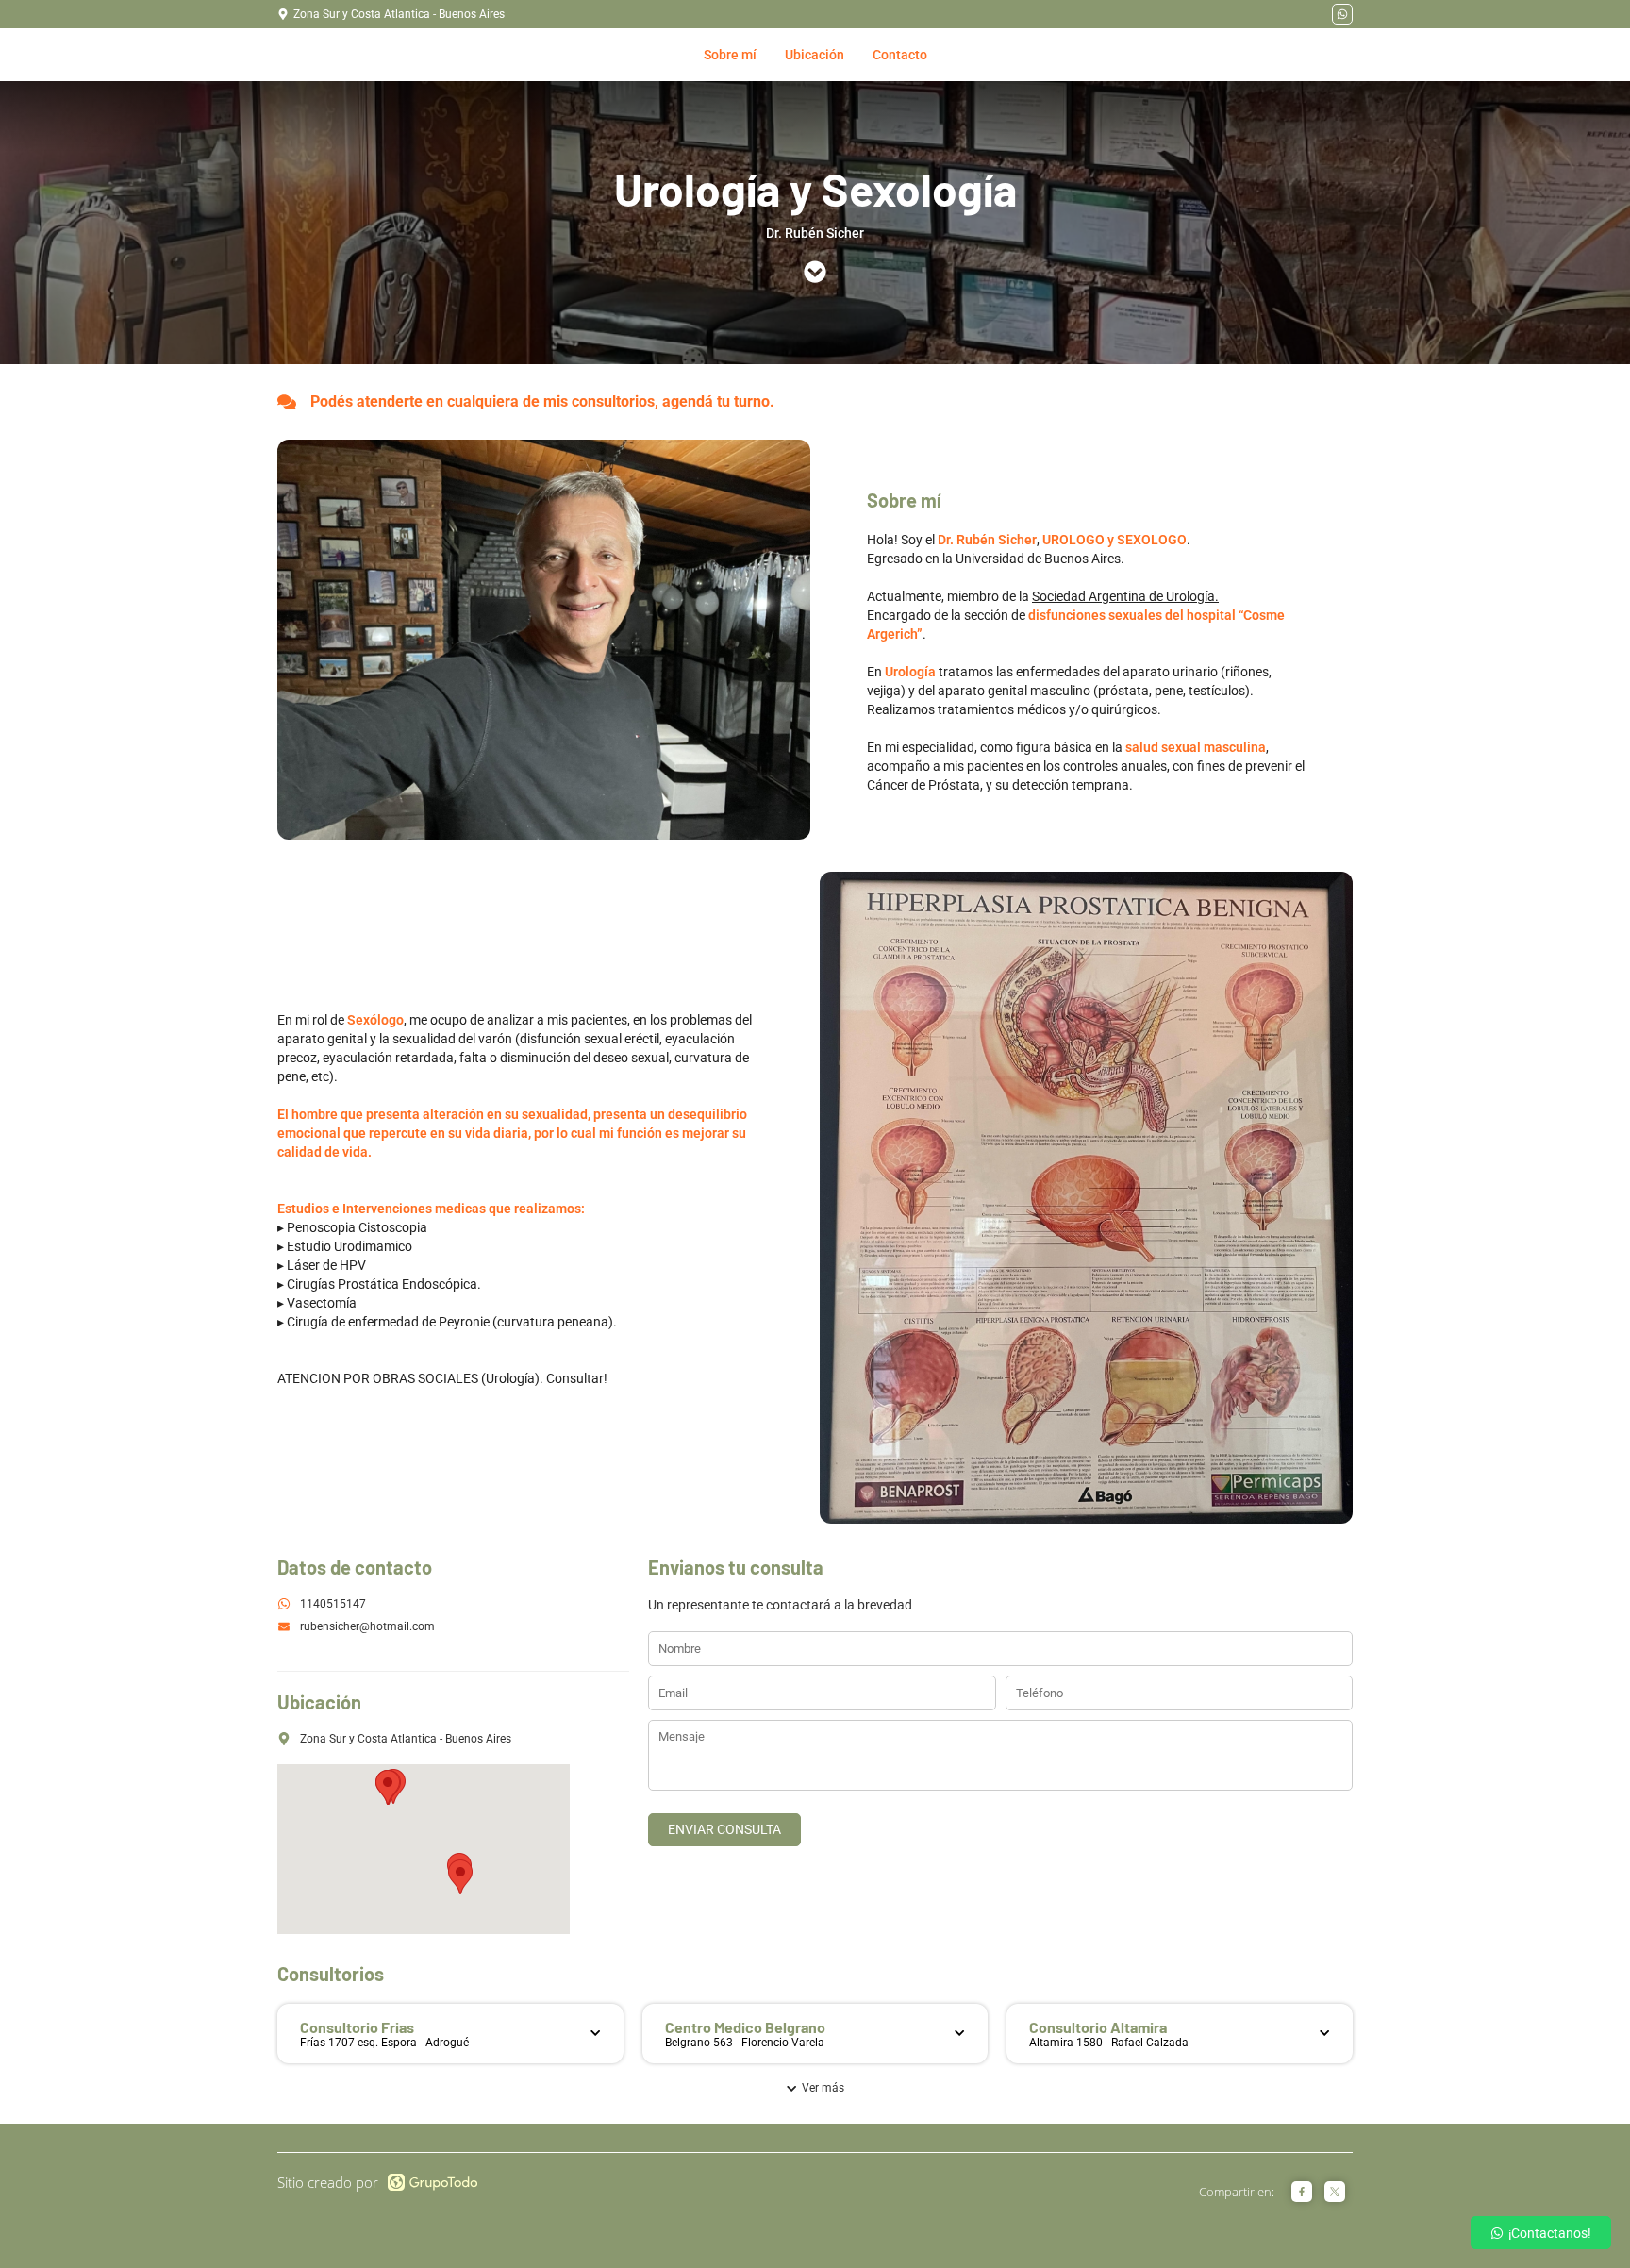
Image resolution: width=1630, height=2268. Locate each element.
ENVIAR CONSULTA (724, 1829)
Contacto (900, 55)
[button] (460, 1877)
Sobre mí (730, 55)
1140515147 (333, 1604)
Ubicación (815, 55)
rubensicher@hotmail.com (367, 1626)
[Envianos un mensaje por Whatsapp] (1342, 14)
